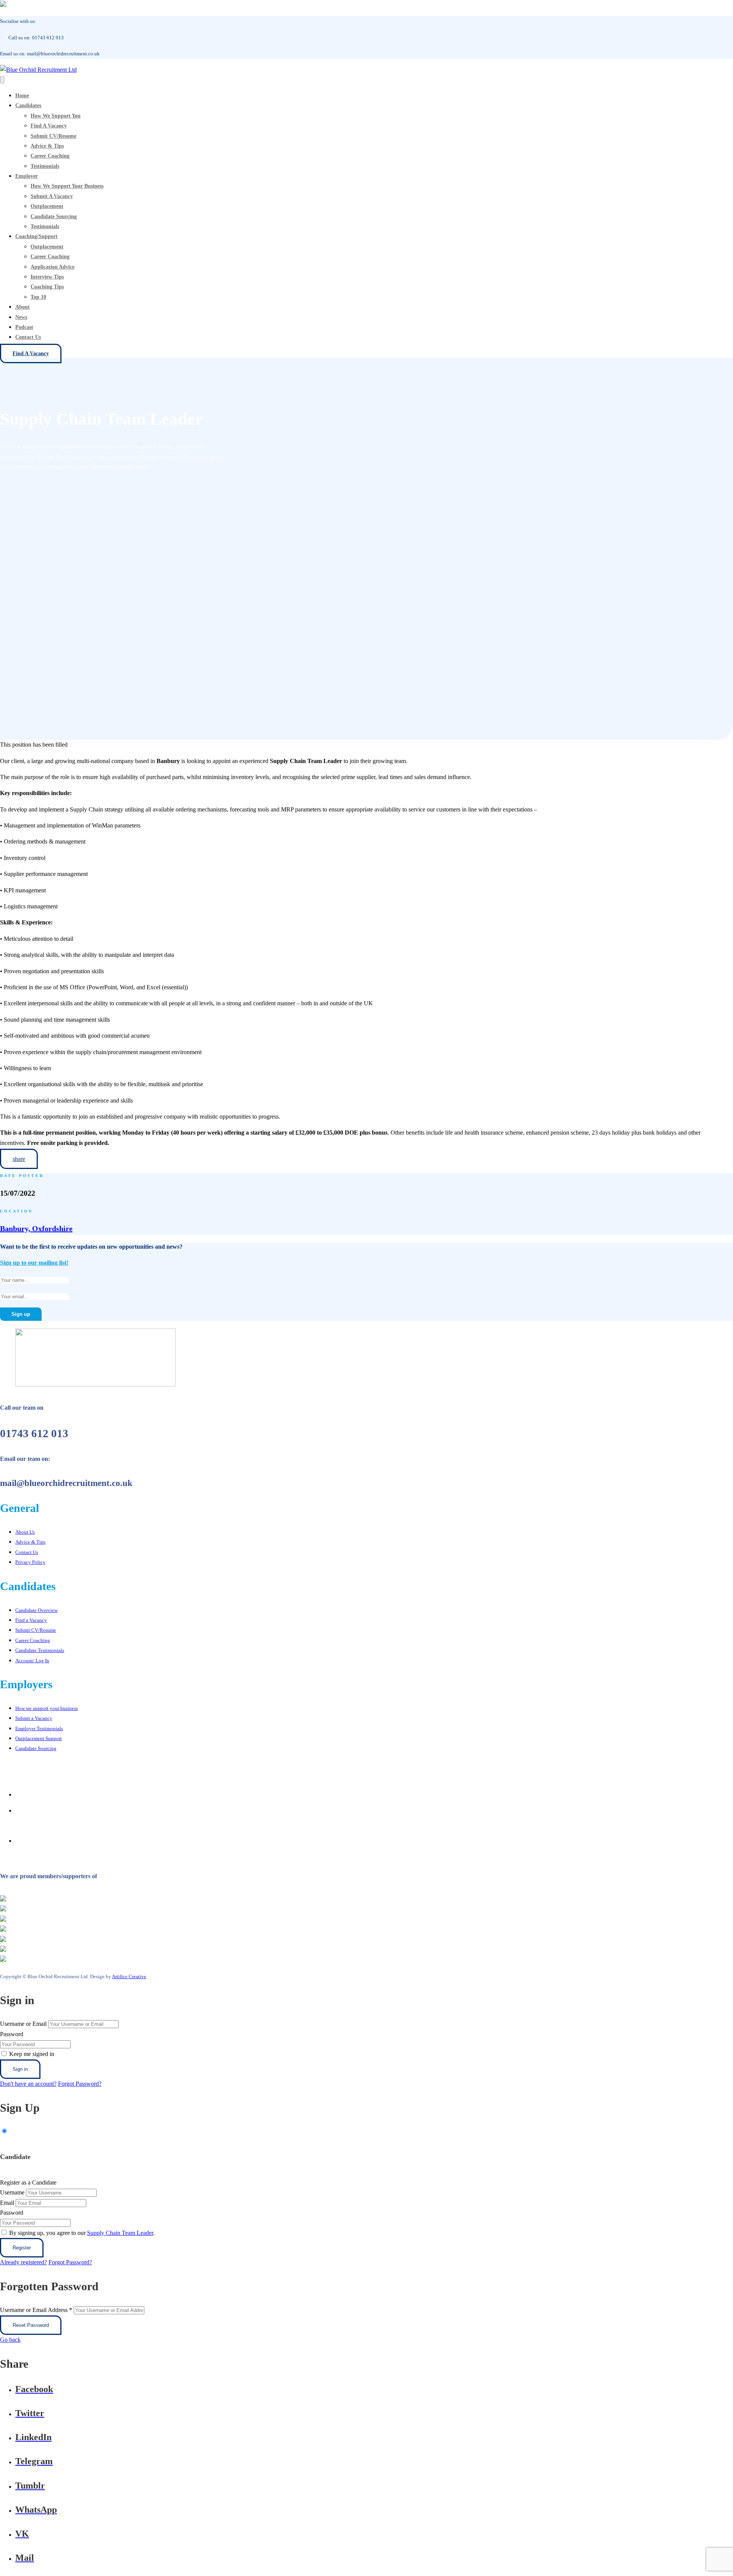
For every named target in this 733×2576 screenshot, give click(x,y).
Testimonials (45, 166)
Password (12, 2034)
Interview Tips (47, 277)
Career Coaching (50, 156)
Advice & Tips (47, 146)
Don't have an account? (28, 2084)
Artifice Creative (129, 1976)
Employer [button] (27, 176)
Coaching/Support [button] (36, 236)
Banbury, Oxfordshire (36, 1228)
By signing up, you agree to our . (82, 2233)
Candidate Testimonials (40, 1650)
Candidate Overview (36, 1610)
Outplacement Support (39, 1738)
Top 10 (38, 297)
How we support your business (67, 186)
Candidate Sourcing (54, 217)
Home (22, 96)
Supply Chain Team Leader (120, 2233)
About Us (25, 1532)
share (19, 1159)
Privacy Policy (30, 1562)
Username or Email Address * (36, 2310)
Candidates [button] (28, 105)
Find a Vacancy (31, 353)
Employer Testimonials (39, 1728)
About (23, 307)
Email (7, 2203)
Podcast (24, 327)
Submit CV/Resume (53, 136)
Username (12, 2192)
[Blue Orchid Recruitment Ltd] (38, 70)
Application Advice (52, 267)
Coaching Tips (47, 287)
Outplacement (47, 206)
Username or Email (23, 2024)
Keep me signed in (32, 2054)
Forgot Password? (80, 2084)
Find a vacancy (49, 126)
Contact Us (28, 337)
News (21, 317)
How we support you (56, 116)
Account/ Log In (32, 1661)
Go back (10, 2340)
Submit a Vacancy (52, 196)
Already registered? (23, 2262)
